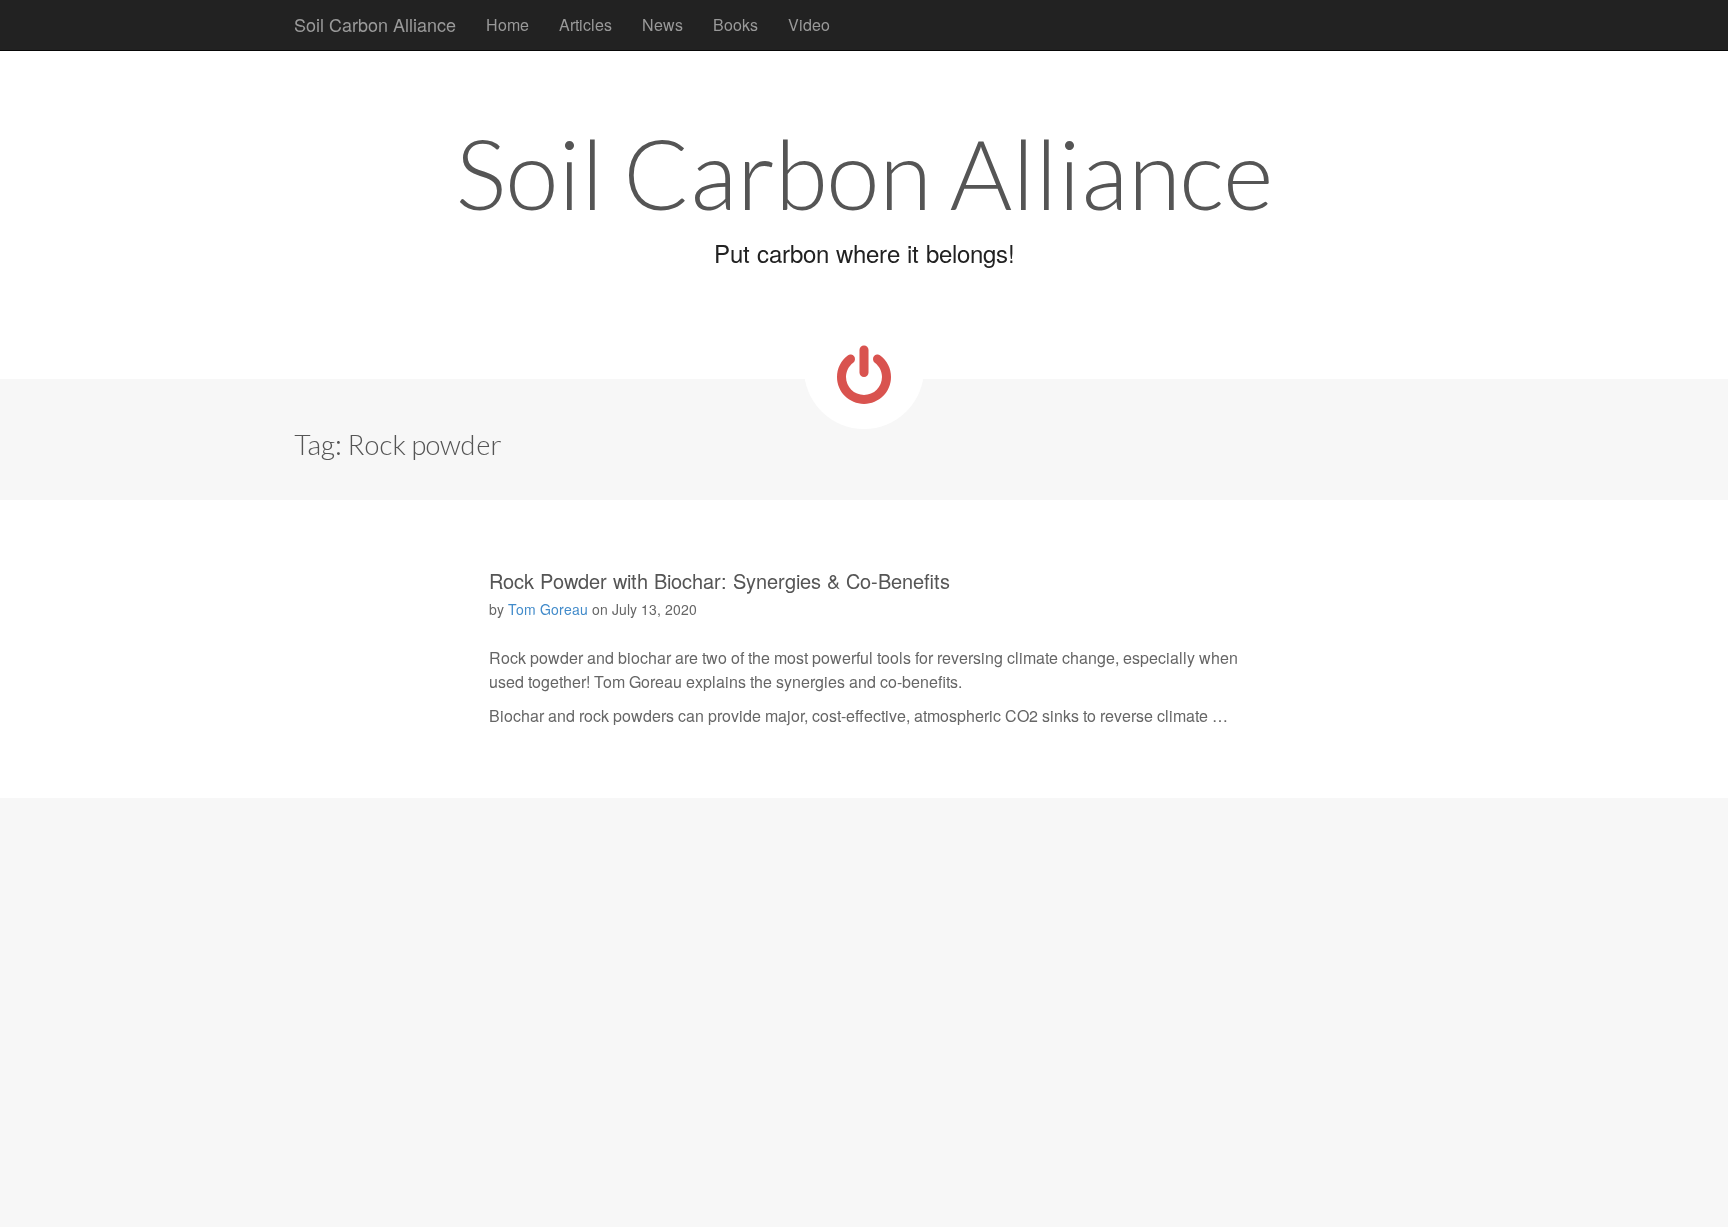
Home (507, 24)
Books (735, 24)
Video (809, 24)
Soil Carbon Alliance (375, 24)
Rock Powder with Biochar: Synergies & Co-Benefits (719, 580)
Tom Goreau (548, 609)
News (662, 24)
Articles (585, 24)
